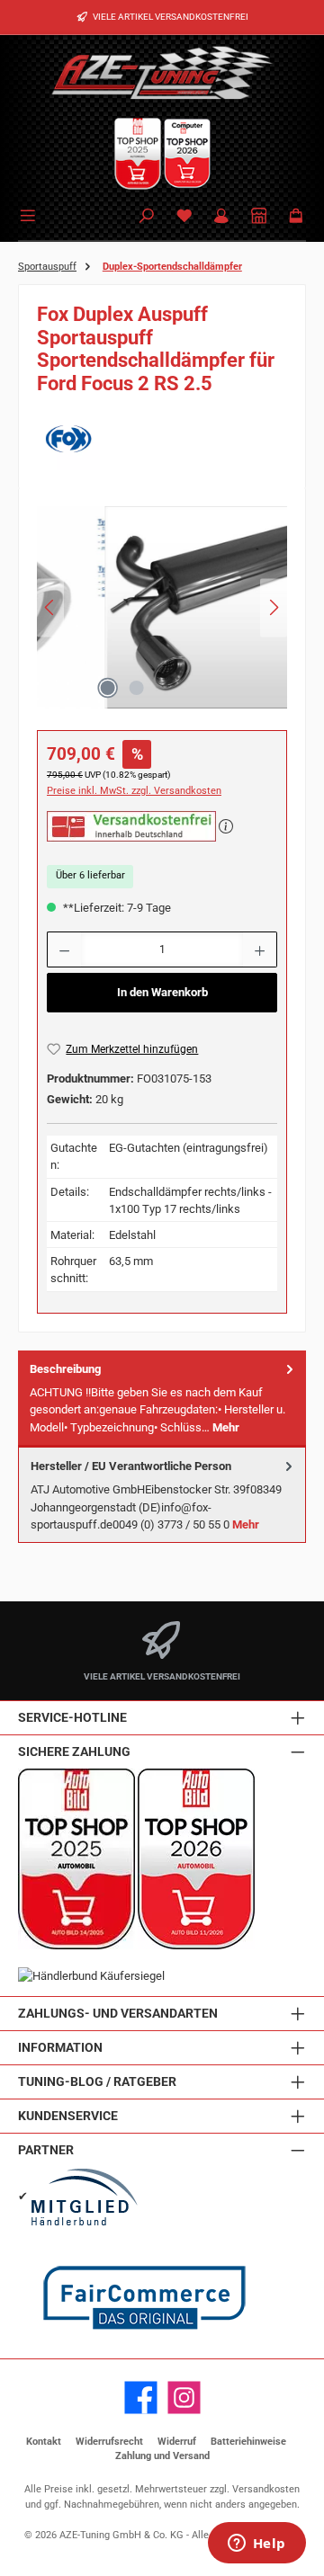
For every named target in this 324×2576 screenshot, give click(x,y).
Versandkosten (266, 2489)
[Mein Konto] (221, 217)
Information (60, 2048)
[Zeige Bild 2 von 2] (136, 688)
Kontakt (44, 2442)
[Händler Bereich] (259, 217)
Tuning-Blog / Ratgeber (97, 2082)
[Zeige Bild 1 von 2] (107, 688)
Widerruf (177, 2442)
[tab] (162, 1399)
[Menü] (31, 214)
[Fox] (162, 439)
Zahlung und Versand (162, 2456)
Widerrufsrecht (109, 2442)
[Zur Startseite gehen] (162, 72)
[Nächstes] (274, 607)
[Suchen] (147, 217)
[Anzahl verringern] (64, 949)
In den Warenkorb (162, 992)
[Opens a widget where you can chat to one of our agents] (256, 2545)
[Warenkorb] (296, 217)
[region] (162, 612)
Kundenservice (68, 2116)
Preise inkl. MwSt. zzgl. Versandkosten (134, 791)
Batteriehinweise (248, 2442)
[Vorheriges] (50, 607)
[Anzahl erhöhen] (260, 949)
